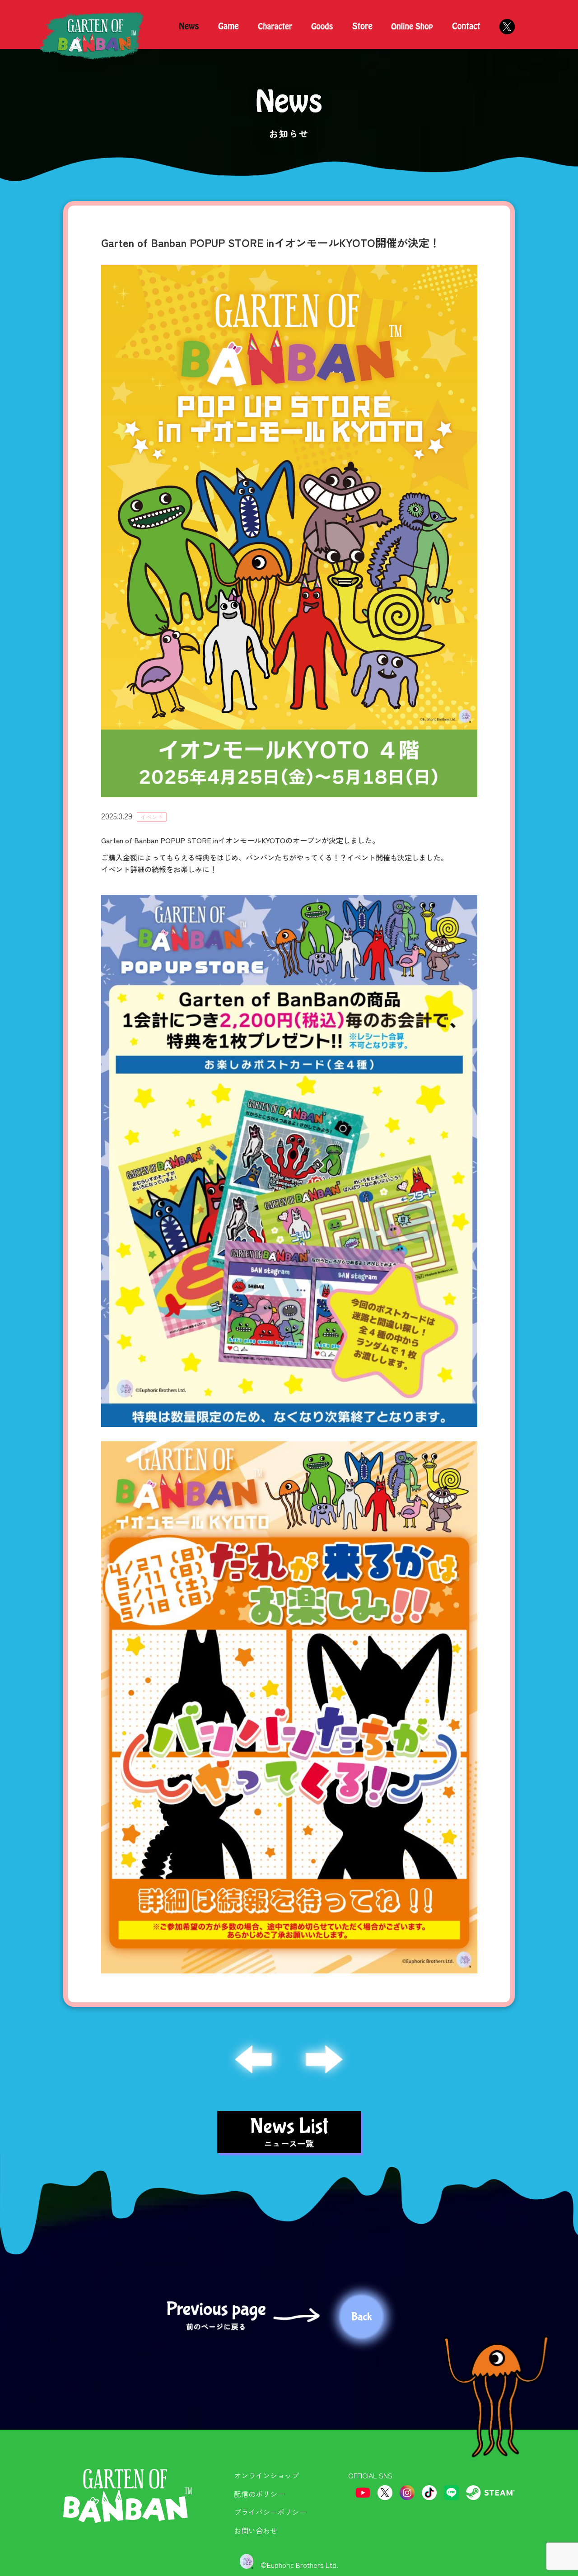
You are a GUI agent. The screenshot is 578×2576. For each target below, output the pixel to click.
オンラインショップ (266, 2475)
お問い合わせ (256, 2530)
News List (289, 2132)
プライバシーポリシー (270, 2512)
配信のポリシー (259, 2494)
